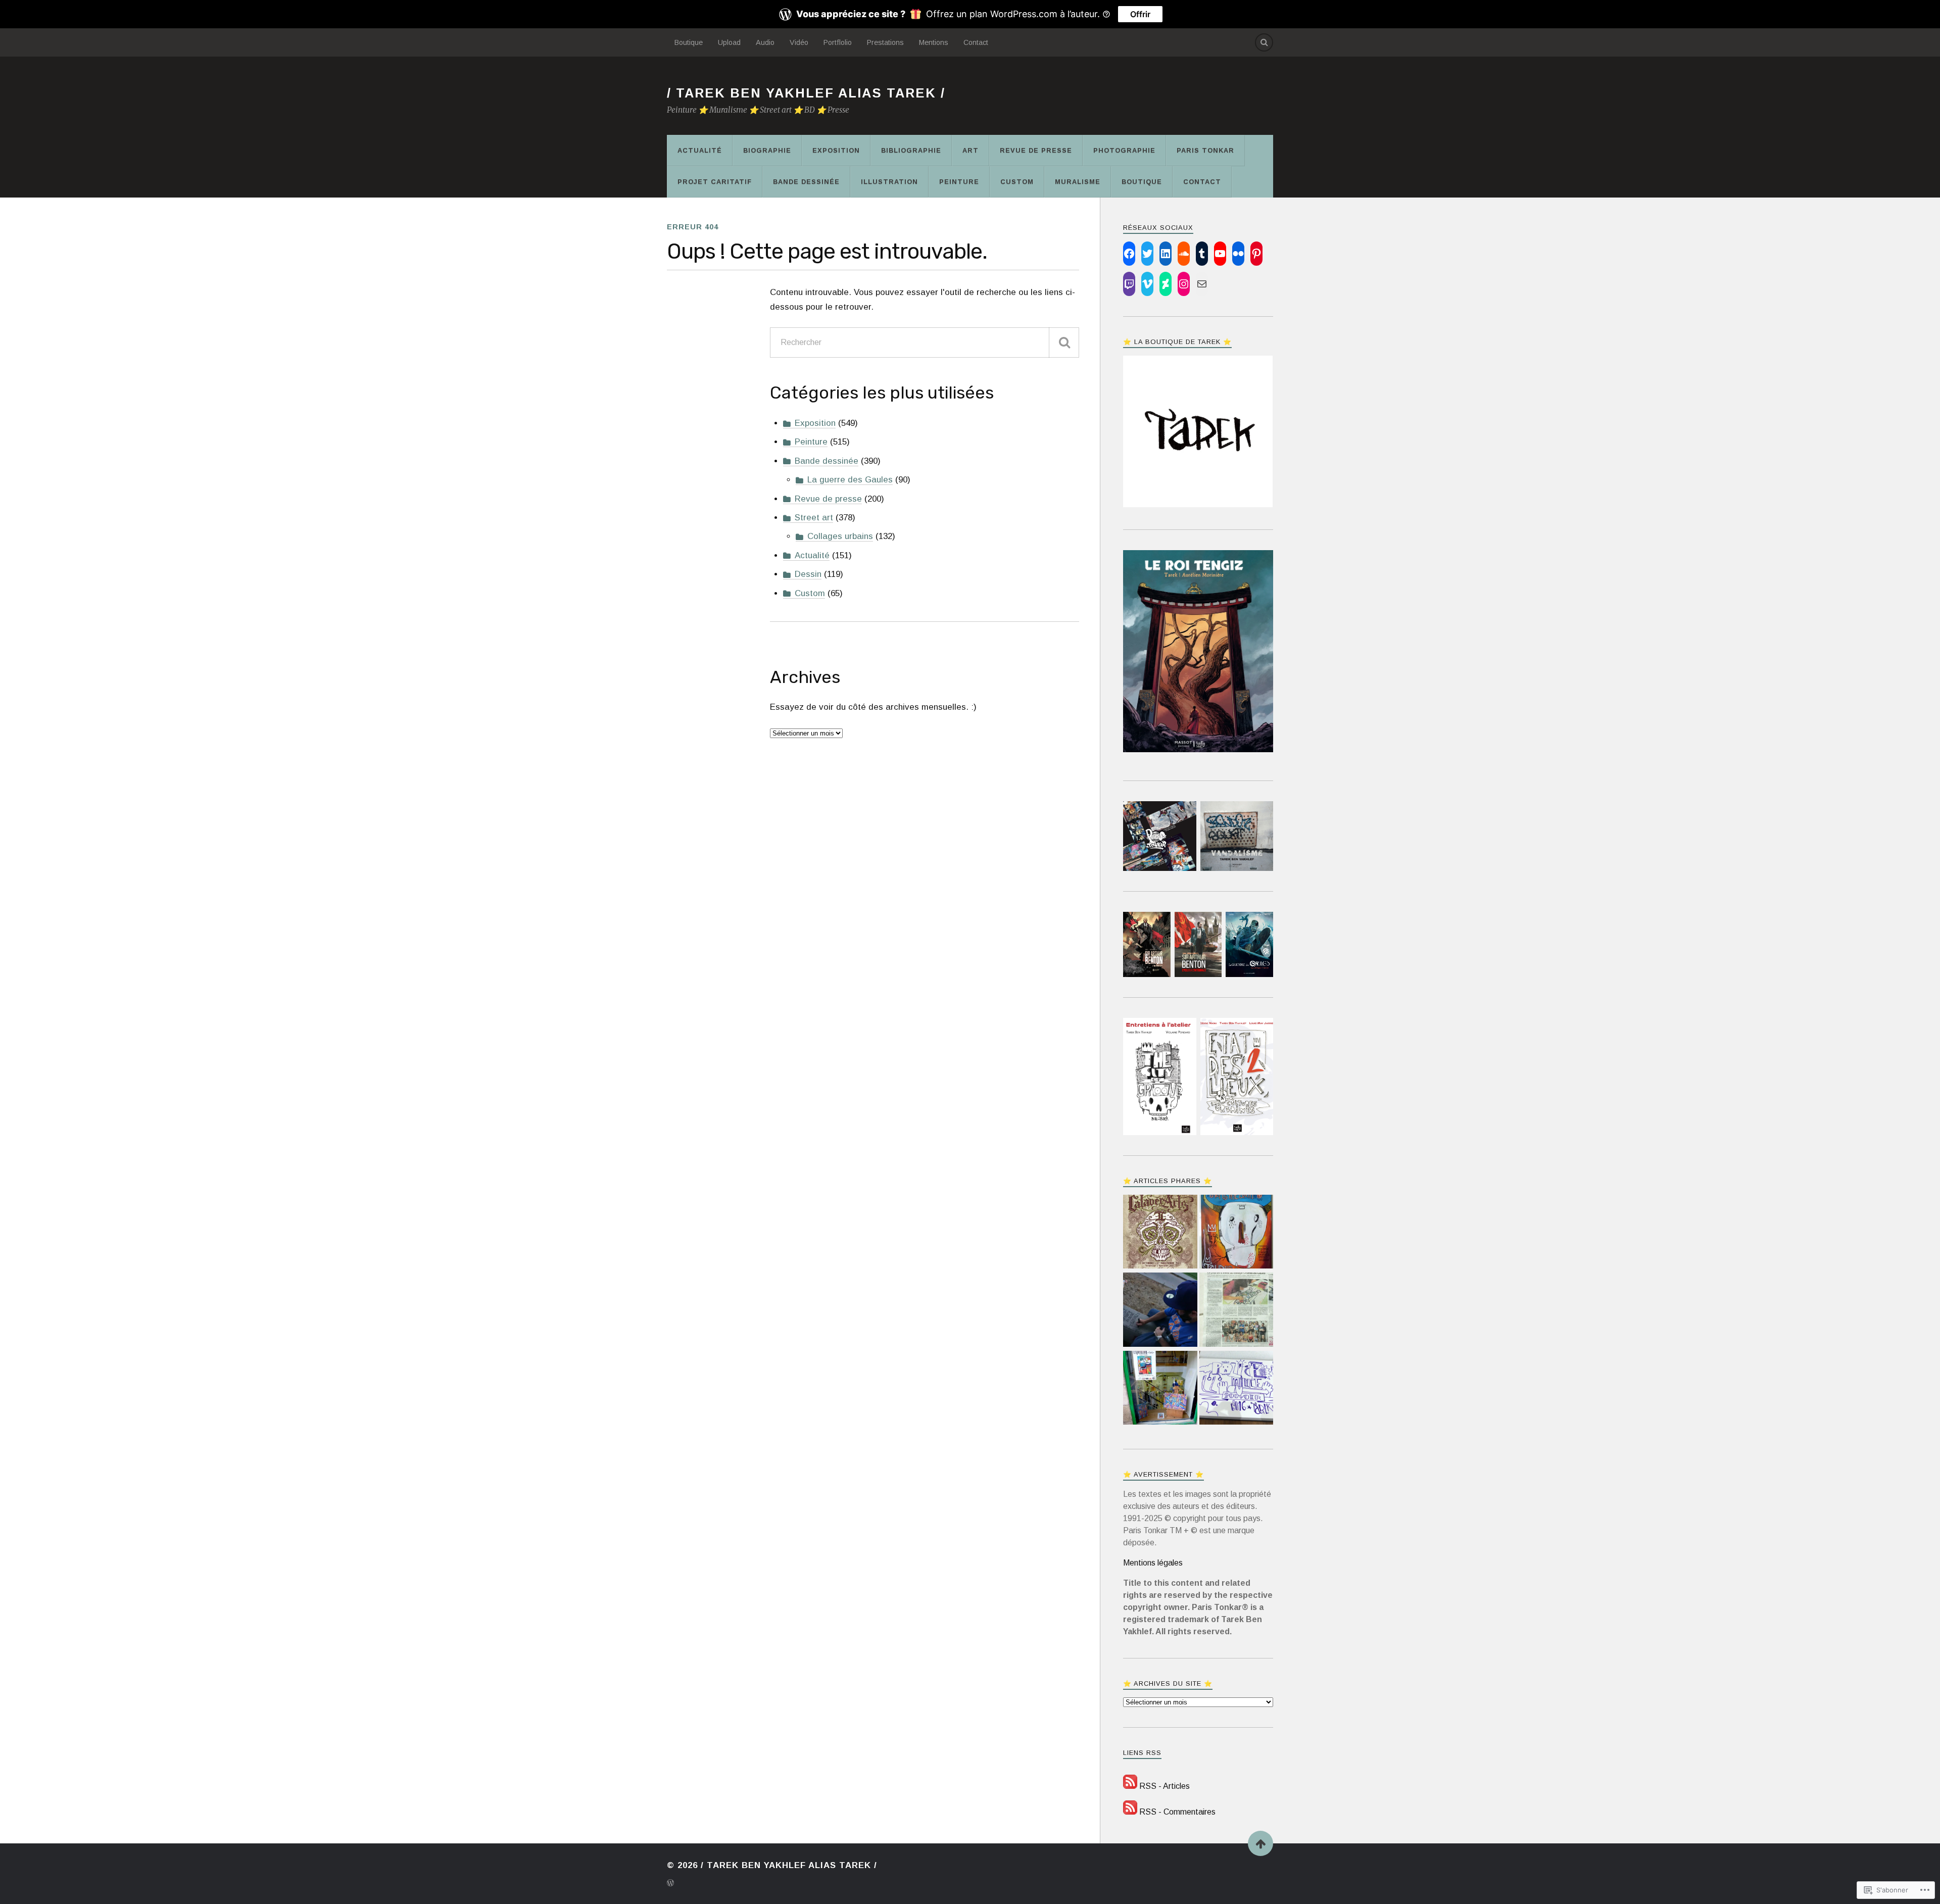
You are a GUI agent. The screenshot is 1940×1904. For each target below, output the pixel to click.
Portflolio (838, 42)
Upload (729, 42)
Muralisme (1078, 182)
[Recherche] (1064, 343)
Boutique (689, 42)
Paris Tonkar (1205, 150)
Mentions (934, 42)
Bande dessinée (806, 182)
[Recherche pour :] (925, 343)
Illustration (889, 182)
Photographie (1124, 150)
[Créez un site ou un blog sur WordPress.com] (670, 1884)
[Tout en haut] (1260, 1843)
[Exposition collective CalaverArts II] (1160, 1233)
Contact (976, 42)
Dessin (808, 574)
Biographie (767, 150)
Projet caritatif (715, 182)
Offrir (1140, 14)
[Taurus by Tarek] (1236, 1233)
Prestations (885, 42)
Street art (814, 518)
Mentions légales (1153, 1563)
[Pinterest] (1256, 254)
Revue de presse (1036, 150)
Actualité (700, 150)
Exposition (836, 150)
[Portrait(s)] (1160, 1311)
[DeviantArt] (1166, 284)
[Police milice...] (1236, 1389)
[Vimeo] (1147, 284)
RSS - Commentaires (1177, 1812)
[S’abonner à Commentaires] (1130, 1812)
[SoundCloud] (1184, 254)
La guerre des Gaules (850, 480)
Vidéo (799, 42)
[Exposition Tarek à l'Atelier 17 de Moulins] (1160, 1389)
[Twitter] (1147, 254)
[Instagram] (1184, 284)
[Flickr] (1238, 254)
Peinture (959, 182)
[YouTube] (1220, 254)
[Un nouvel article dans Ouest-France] (1236, 1311)
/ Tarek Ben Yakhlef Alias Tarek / (806, 93)
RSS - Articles (1165, 1786)
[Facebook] (1129, 254)
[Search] (1264, 42)
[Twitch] (1129, 284)
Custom (1017, 182)
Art (971, 150)
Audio (765, 42)
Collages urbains (840, 536)
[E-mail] (1202, 284)
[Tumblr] (1202, 254)
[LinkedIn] (1166, 254)
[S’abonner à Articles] (1130, 1786)
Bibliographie (911, 150)
